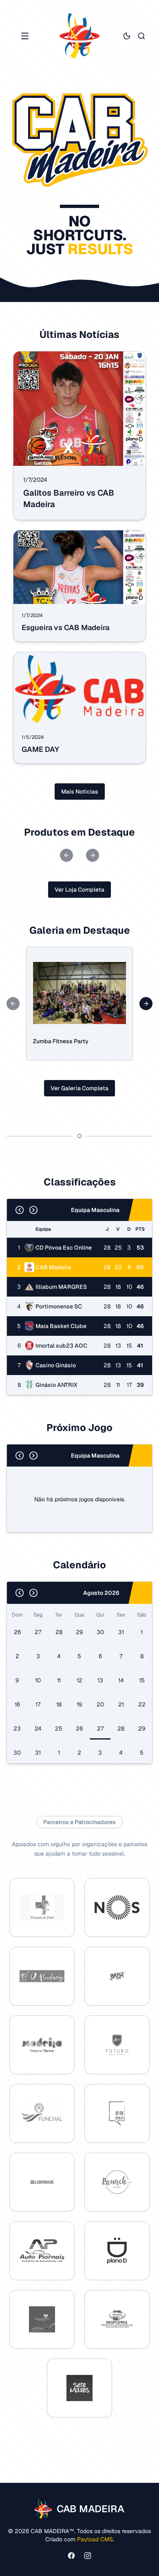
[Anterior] (20, 1210)
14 (121, 1680)
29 (79, 1632)
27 (38, 1632)
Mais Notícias (80, 792)
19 (79, 1704)
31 (121, 1632)
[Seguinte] (33, 1210)
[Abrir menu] (25, 36)
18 (59, 1704)
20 (100, 1704)
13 (100, 1680)
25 (59, 1729)
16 (17, 1704)
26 (17, 1632)
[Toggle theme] (127, 36)
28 (59, 1632)
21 (121, 1704)
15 (142, 1680)
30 (100, 1632)
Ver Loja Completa (79, 890)
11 (59, 1680)
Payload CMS (95, 2539)
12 (79, 1680)
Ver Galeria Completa (79, 1088)
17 (38, 1704)
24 (38, 1729)
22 (142, 1704)
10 (38, 1680)
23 (17, 1729)
